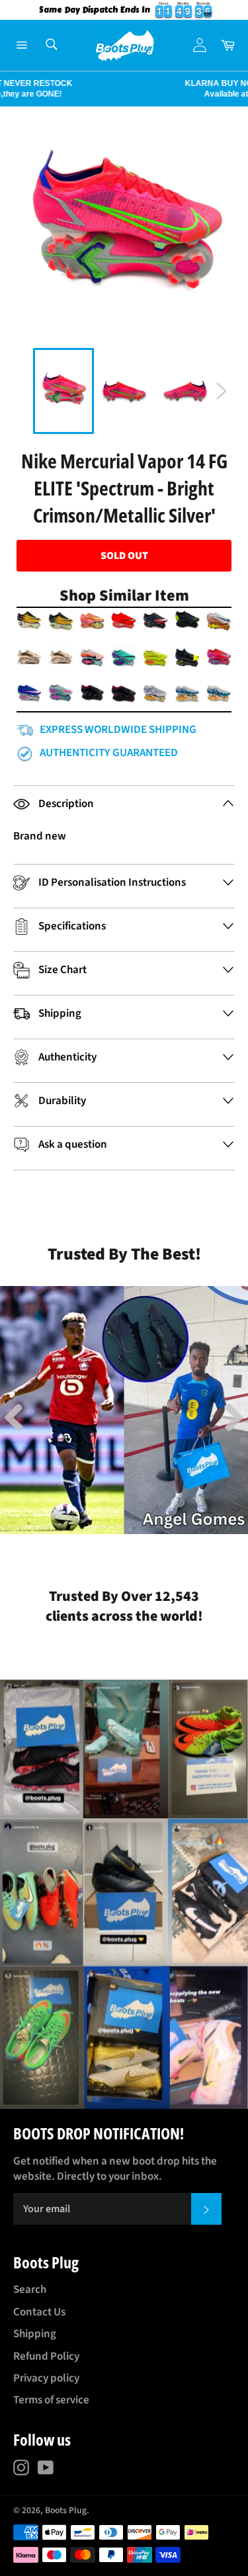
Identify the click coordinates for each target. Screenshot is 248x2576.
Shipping (35, 2334)
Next (7, 89)
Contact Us (39, 2312)
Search (30, 2290)
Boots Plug (66, 2510)
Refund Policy (46, 2356)
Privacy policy (46, 2378)
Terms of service (51, 2400)
